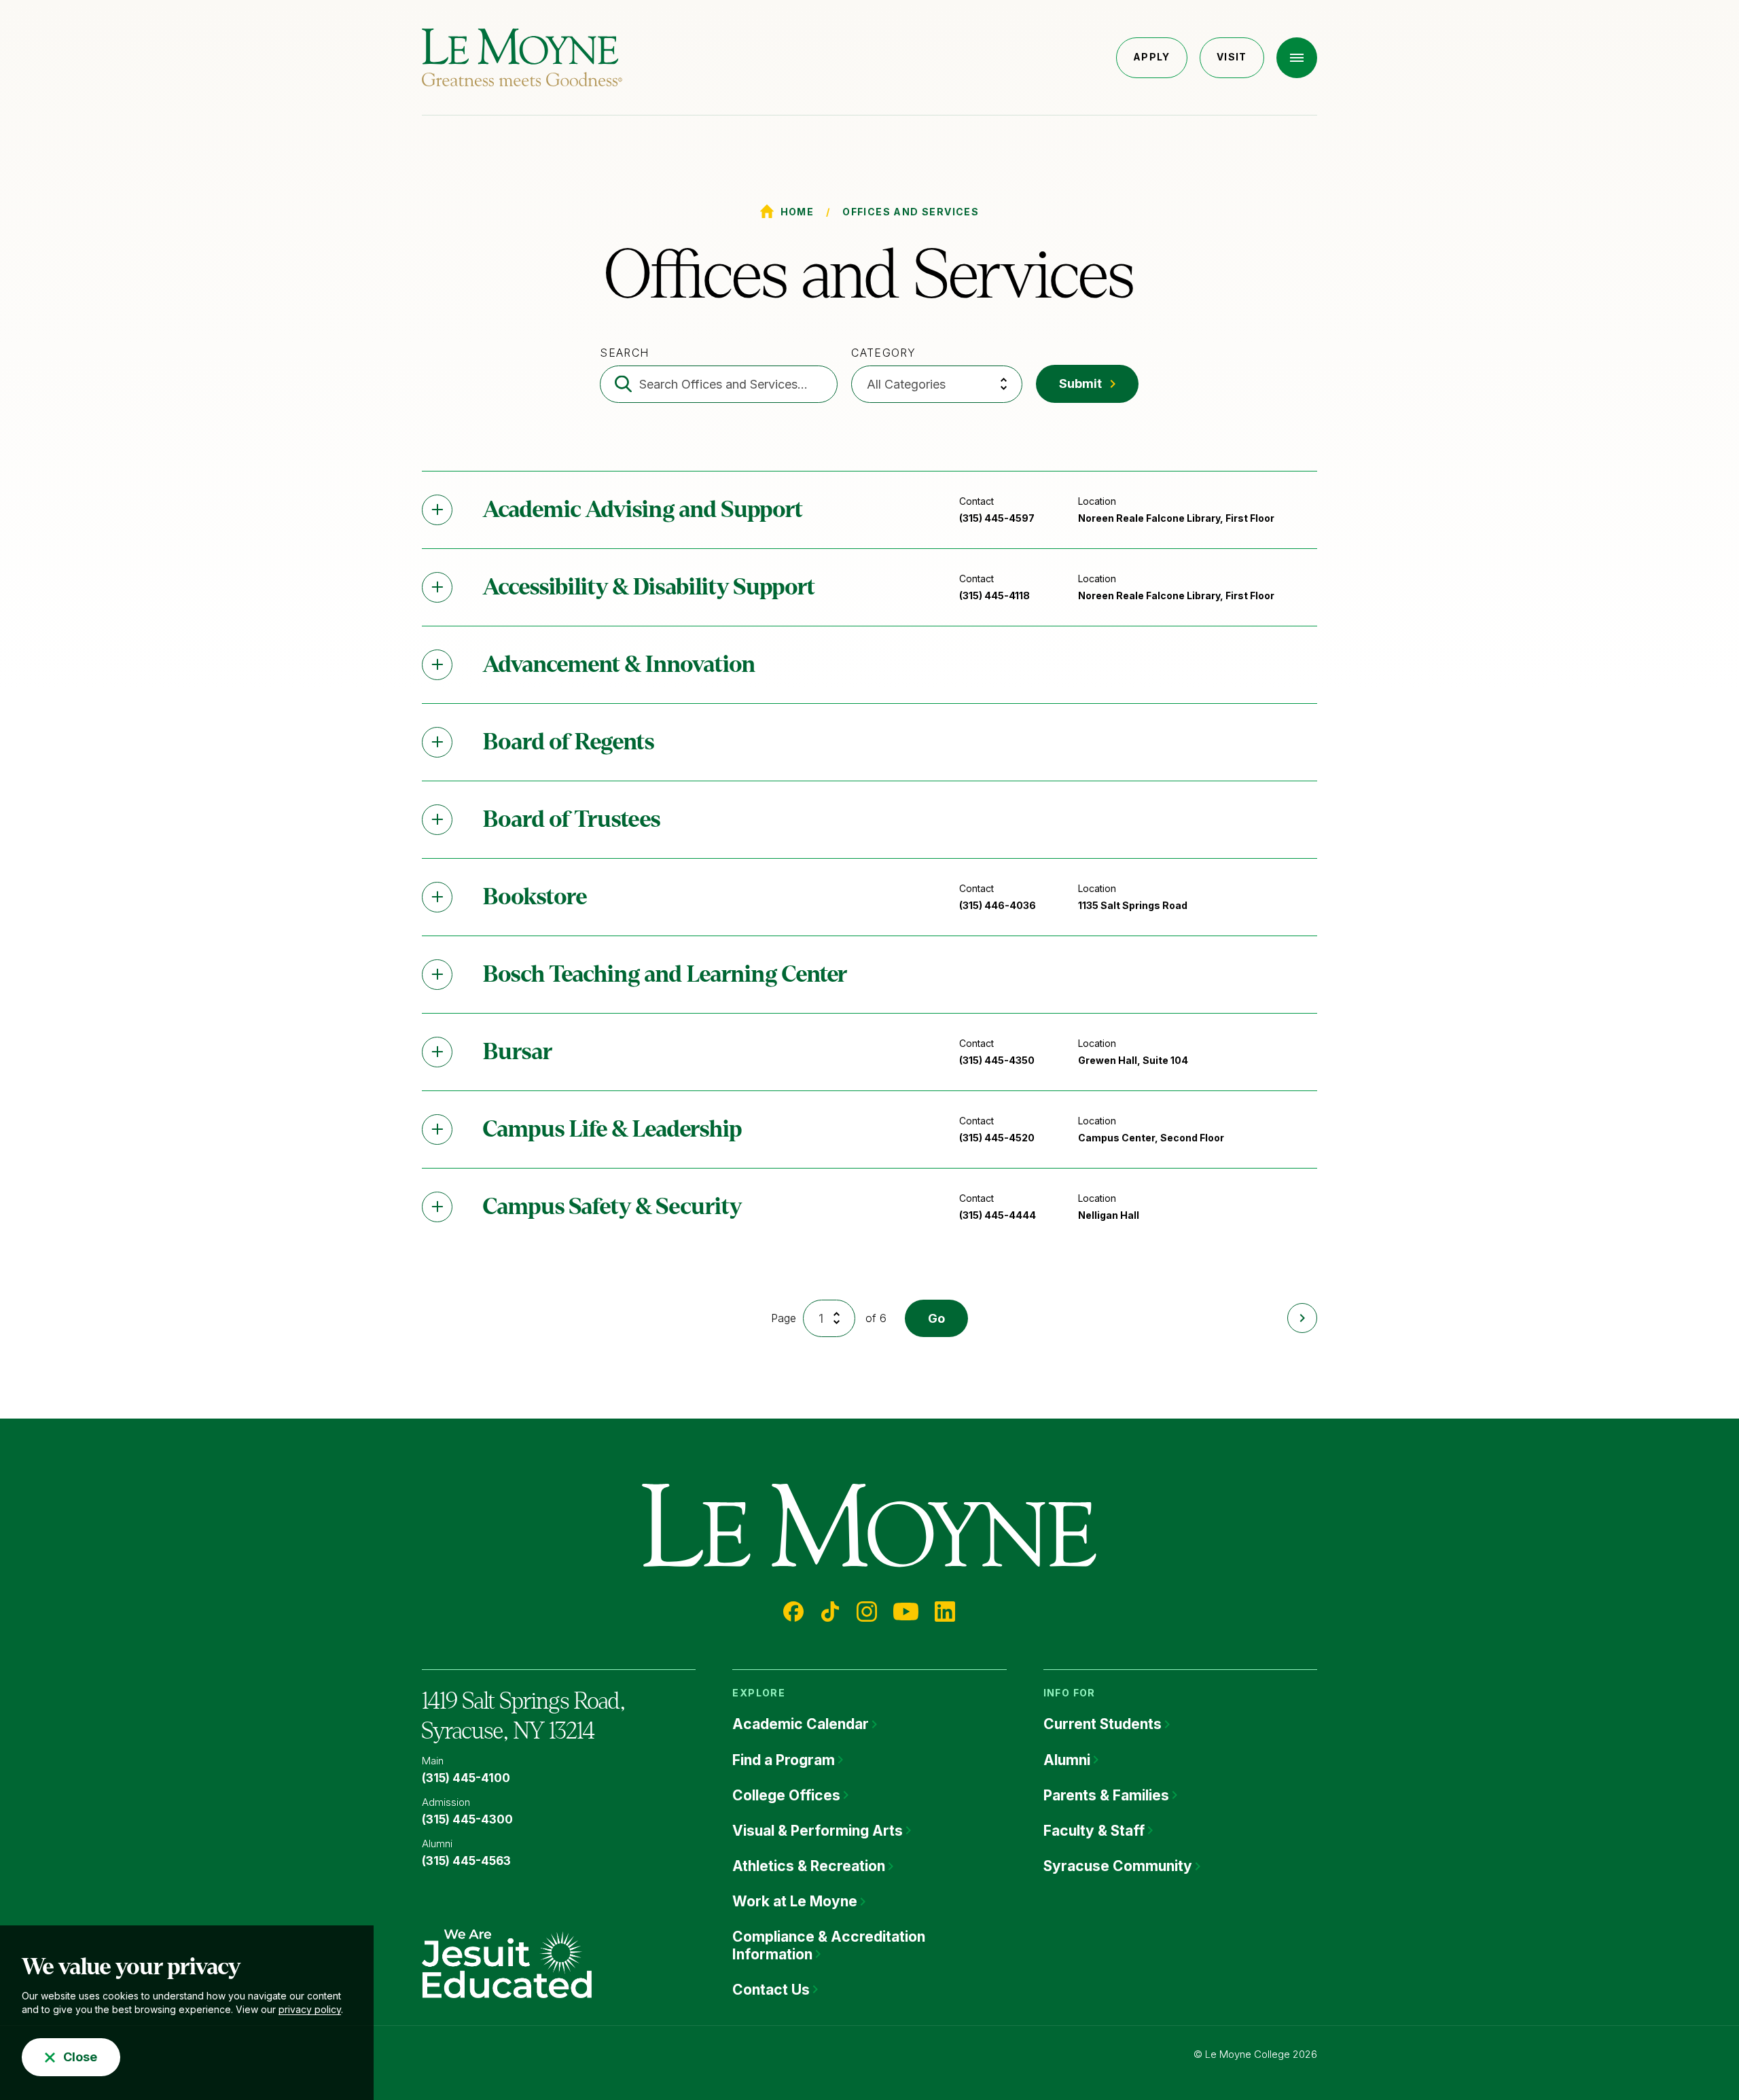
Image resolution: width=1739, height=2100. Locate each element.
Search (624, 353)
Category (883, 353)
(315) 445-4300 (467, 1819)
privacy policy (310, 2009)
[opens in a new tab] (507, 1963)
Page (784, 1318)
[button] (1297, 58)
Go (936, 1318)
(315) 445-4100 (466, 1778)
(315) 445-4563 (466, 1861)
